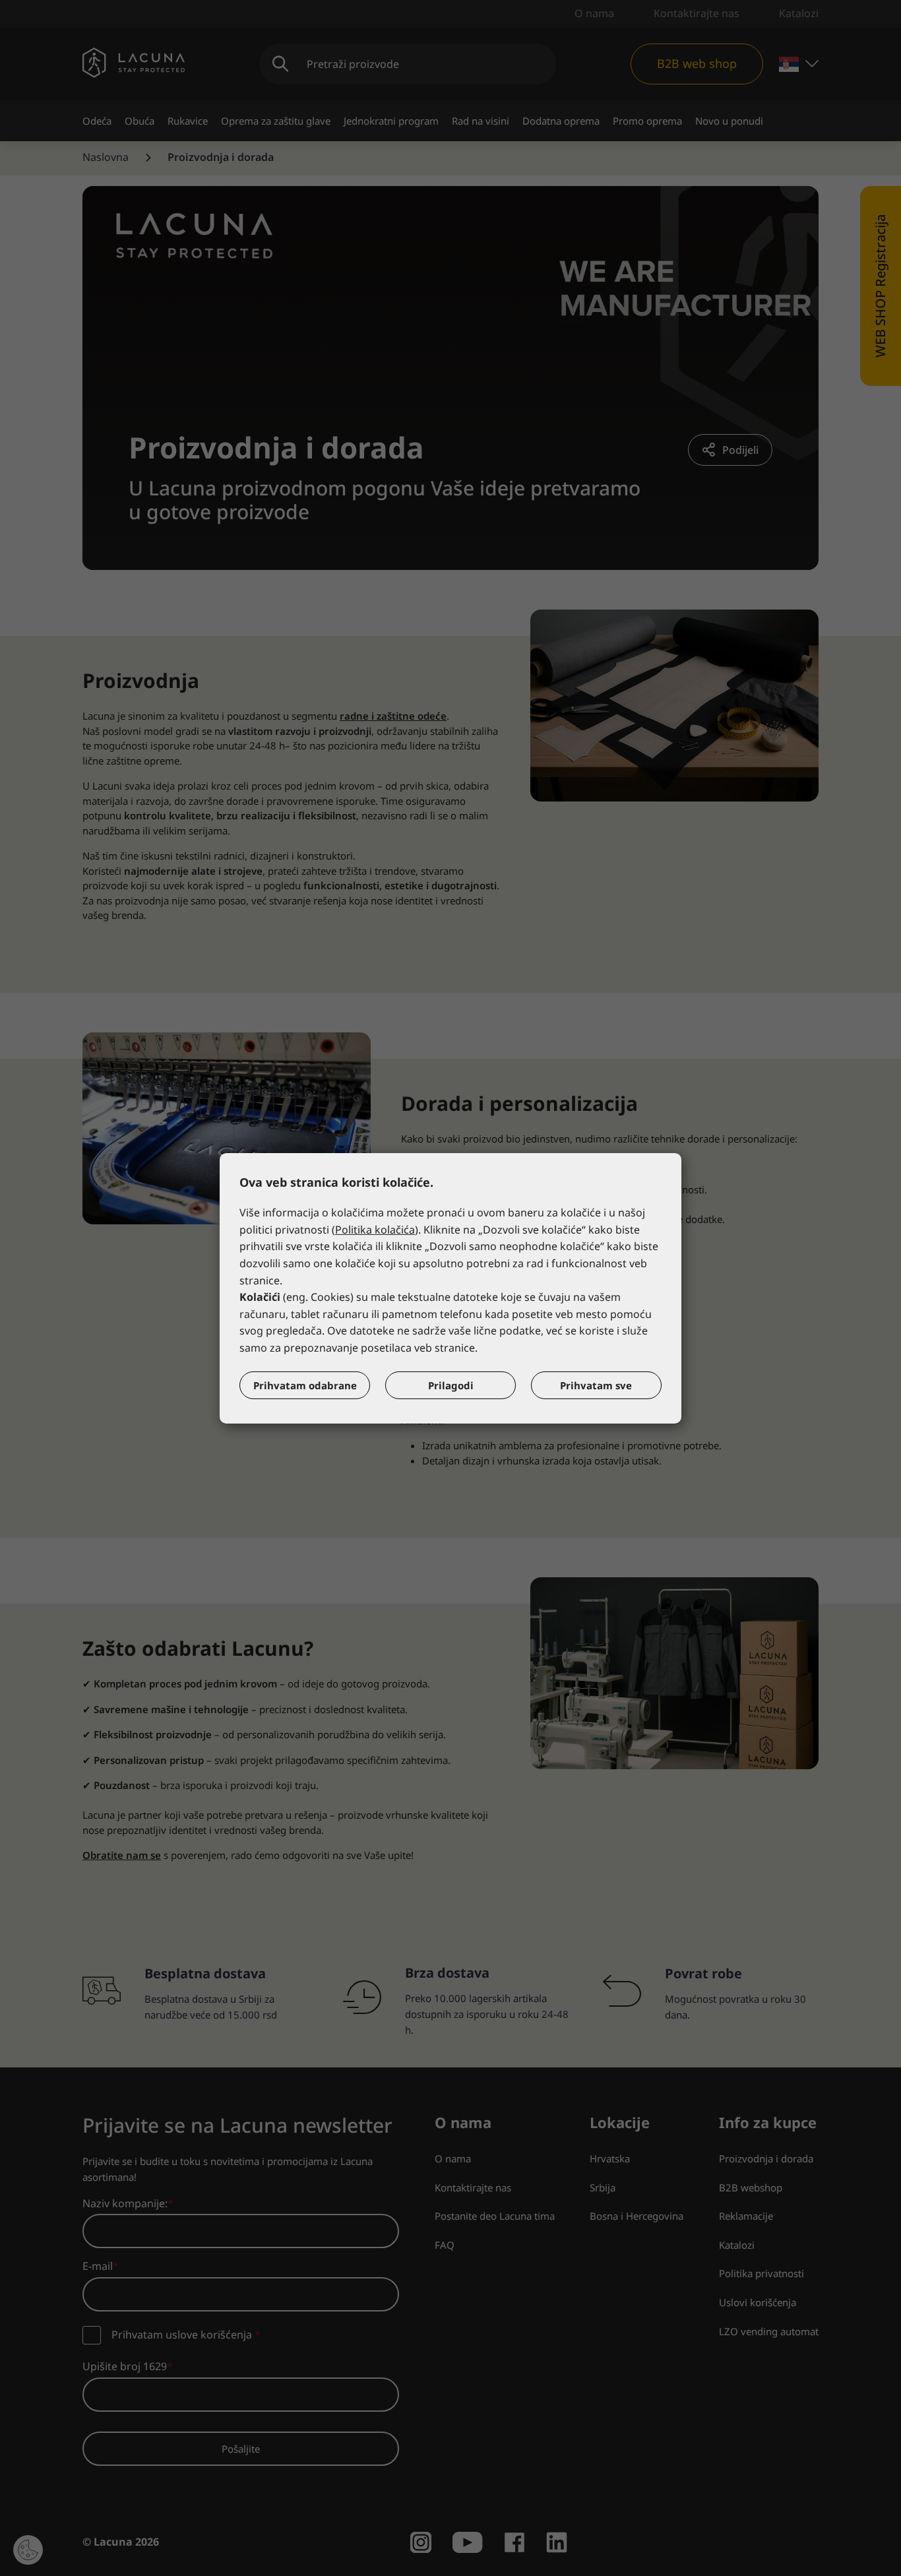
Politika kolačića (375, 1230)
